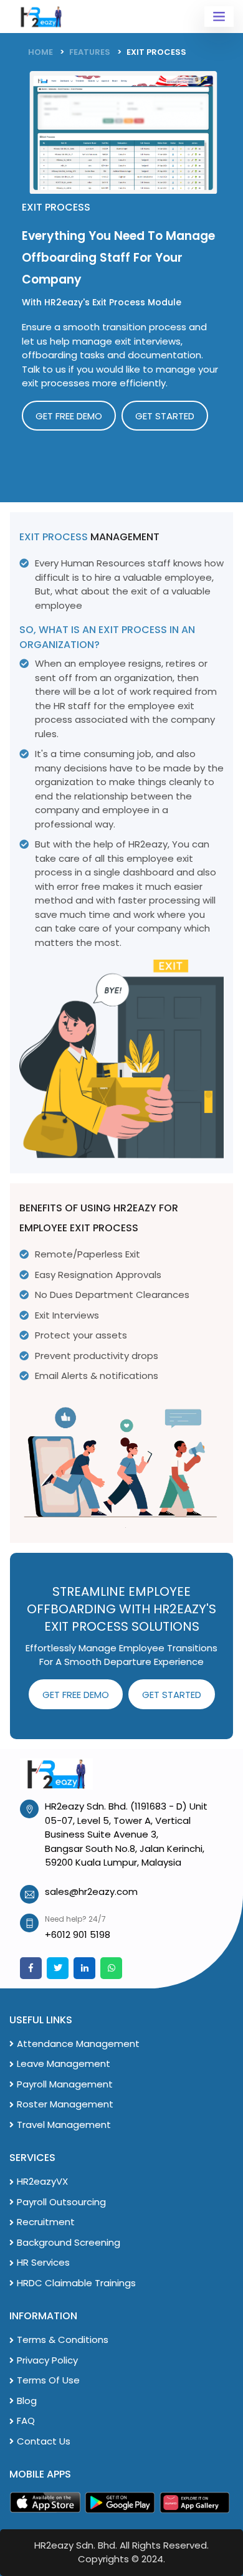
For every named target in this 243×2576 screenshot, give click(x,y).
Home (40, 52)
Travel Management (64, 2125)
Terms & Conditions (63, 2340)
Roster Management (65, 2104)
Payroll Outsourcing (61, 2202)
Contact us (44, 2441)
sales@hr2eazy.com (91, 1891)
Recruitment (46, 2222)
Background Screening (69, 2242)
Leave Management (64, 2063)
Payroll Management (65, 2084)
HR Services (43, 2262)
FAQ (26, 2421)
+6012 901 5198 (78, 1934)
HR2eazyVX (42, 2181)
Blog (27, 2401)
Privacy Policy (47, 2360)
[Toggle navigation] (219, 17)
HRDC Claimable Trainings (76, 2283)
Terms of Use (48, 2380)
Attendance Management (78, 2044)
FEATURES (90, 52)
